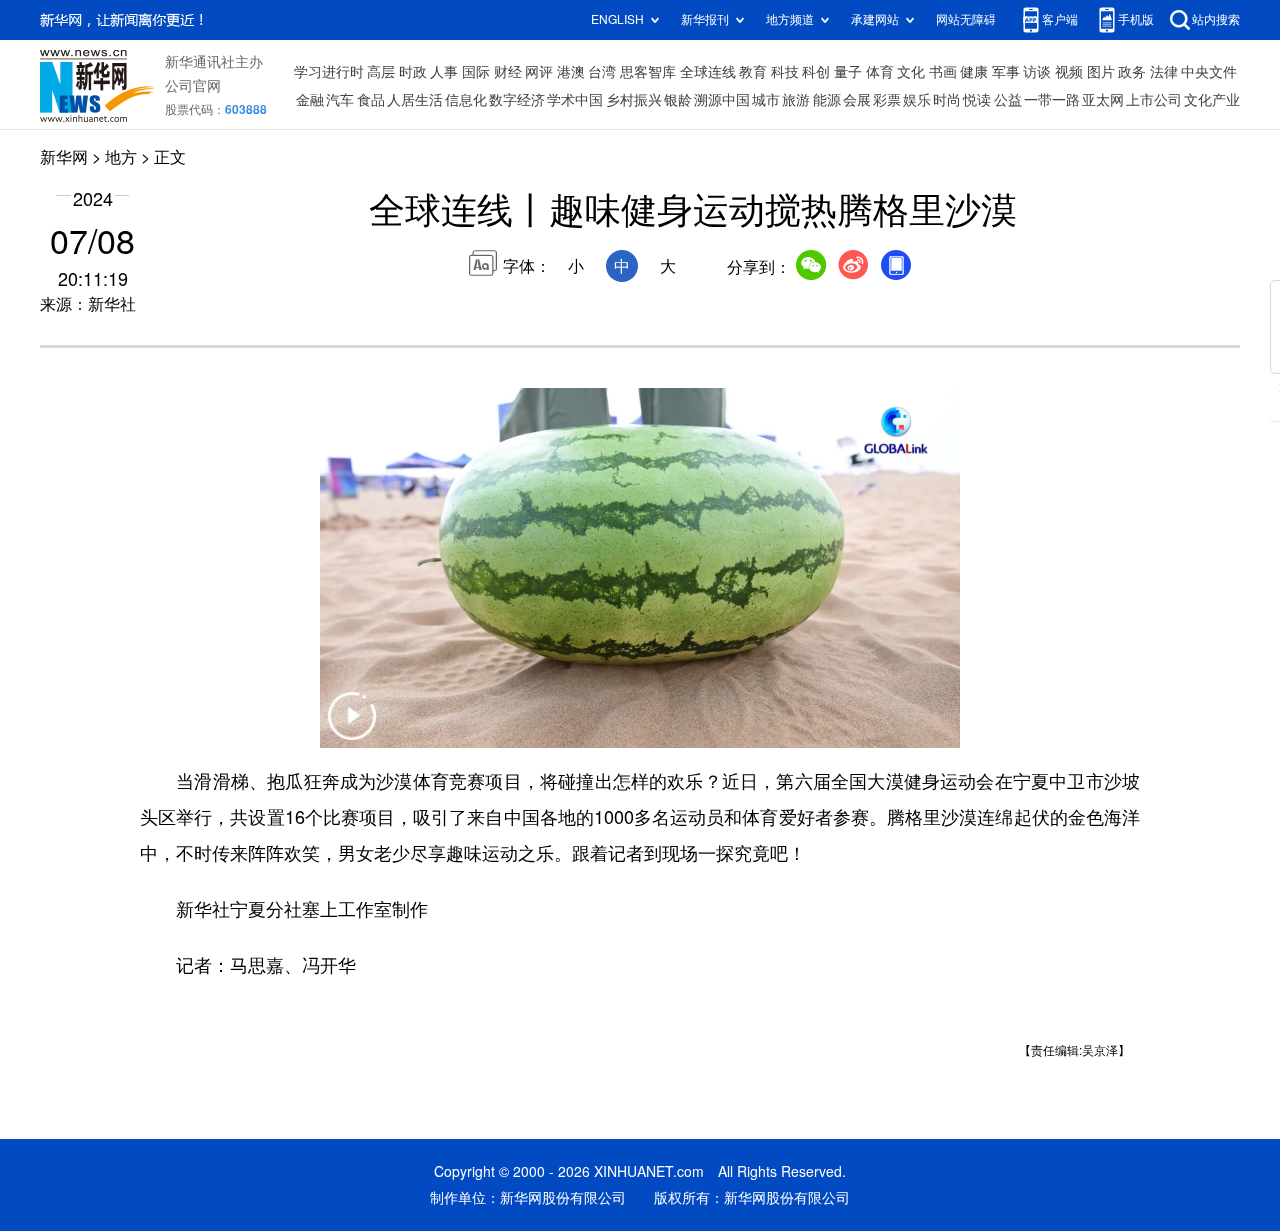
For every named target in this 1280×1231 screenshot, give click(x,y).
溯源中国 (722, 100)
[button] (352, 728)
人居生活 (415, 100)
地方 (121, 157)
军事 (1006, 72)
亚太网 (1103, 100)
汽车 (340, 100)
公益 (1008, 100)
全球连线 (708, 72)
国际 (476, 72)
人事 (444, 72)
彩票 (887, 100)
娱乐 (917, 100)
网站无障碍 (966, 19)
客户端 (1060, 19)
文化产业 (1212, 100)
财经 (508, 72)
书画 (943, 72)
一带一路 (1052, 100)
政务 (1132, 72)
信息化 (466, 100)
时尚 (947, 100)
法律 (1164, 72)
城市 (766, 100)
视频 (1069, 72)
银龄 (678, 100)
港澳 (571, 72)
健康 (974, 72)
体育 (880, 72)
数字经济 (517, 100)
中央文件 (1209, 72)
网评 (539, 72)
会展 (857, 100)
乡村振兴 (634, 100)
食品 (371, 100)
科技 (785, 72)
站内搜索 (1216, 19)
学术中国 (575, 100)
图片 (1101, 72)
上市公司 (1154, 100)
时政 (413, 72)
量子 (848, 72)
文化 (911, 72)
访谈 (1037, 72)
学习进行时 (329, 72)
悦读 (977, 100)
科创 (816, 72)
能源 (827, 100)
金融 (310, 100)
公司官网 (193, 86)
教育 (753, 72)
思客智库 (648, 72)
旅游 (796, 100)
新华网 (64, 157)
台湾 (602, 72)
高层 (381, 72)
